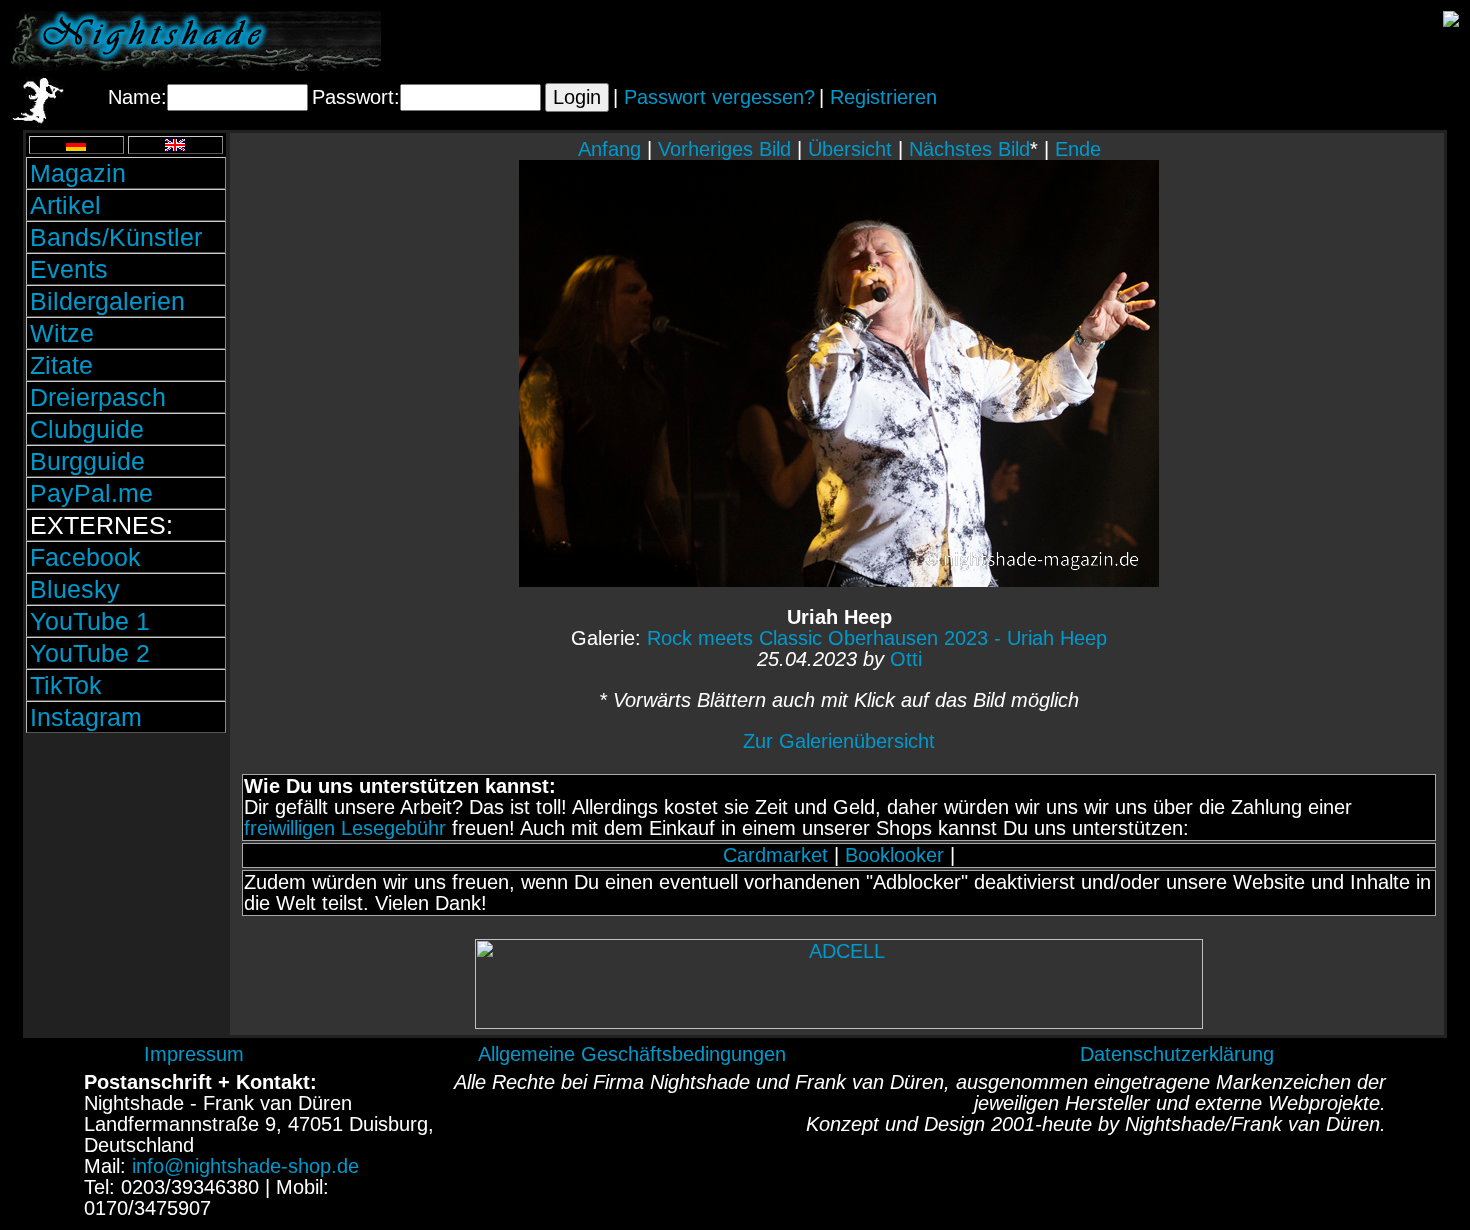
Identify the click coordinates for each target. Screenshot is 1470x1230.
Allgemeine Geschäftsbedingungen (632, 1054)
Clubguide (87, 429)
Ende (1078, 149)
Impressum (194, 1054)
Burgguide (87, 461)
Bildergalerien (107, 301)
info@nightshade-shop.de (245, 1166)
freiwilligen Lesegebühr (345, 828)
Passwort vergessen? (719, 97)
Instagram (86, 717)
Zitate (61, 365)
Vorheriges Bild (724, 149)
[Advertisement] (126, 873)
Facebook (85, 557)
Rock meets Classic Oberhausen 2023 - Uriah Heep (877, 638)
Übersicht (850, 149)
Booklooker (894, 855)
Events (69, 269)
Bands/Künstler (116, 237)
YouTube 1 (90, 621)
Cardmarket (775, 855)
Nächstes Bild (969, 149)
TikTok (66, 685)
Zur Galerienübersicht (839, 741)
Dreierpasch (98, 397)
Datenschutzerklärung (1177, 1054)
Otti (906, 659)
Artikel (65, 205)
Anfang (609, 149)
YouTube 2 (90, 653)
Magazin (78, 173)
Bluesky (75, 589)
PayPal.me (91, 493)
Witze (62, 333)
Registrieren (883, 97)
